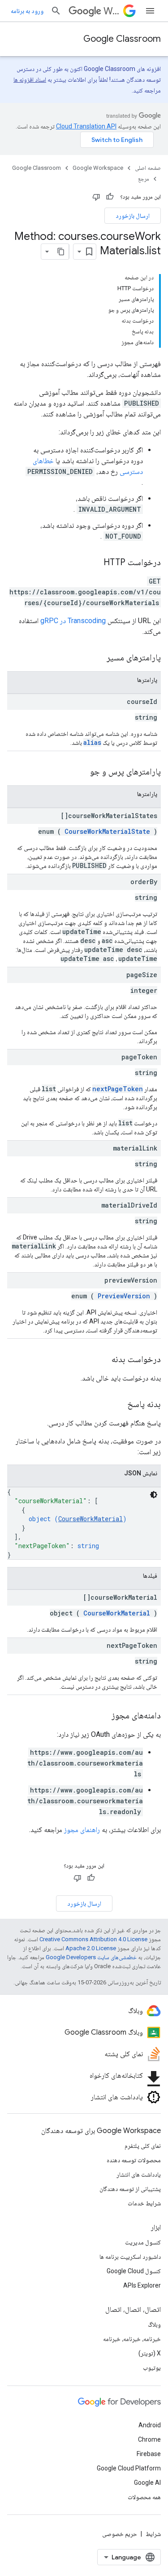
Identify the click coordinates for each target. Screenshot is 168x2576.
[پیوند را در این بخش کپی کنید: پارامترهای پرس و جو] (79, 772)
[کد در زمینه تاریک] (154, 1495)
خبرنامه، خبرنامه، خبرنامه (132, 2339)
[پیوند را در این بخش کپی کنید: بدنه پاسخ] (116, 1405)
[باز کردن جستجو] (56, 11)
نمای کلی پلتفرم (143, 2146)
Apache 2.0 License (91, 1948)
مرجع (144, 179)
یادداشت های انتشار (139, 2174)
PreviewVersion (124, 1296)
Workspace (112, 11)
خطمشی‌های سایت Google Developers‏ (91, 1957)
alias (92, 742)
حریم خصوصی (120, 2534)
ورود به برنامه (27, 11)
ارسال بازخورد (133, 216)
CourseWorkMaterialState (107, 831)
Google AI (147, 2483)
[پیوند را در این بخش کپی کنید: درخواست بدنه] (103, 1360)
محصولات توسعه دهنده (134, 2160)
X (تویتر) (150, 2353)
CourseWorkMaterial (90, 1519)
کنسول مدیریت (143, 2242)
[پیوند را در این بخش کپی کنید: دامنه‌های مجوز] (103, 1716)
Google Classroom (122, 39)
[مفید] (110, 197)
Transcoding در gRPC (73, 621)
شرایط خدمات (144, 2203)
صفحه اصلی (148, 168)
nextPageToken (118, 1089)
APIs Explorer (142, 2285)
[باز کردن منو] (150, 11)
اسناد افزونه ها (30, 80)
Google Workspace (98, 168)
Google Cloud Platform (129, 2468)
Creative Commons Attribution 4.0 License (93, 1939)
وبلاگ (154, 2324)
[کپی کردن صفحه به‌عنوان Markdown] (61, 252)
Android (150, 2425)
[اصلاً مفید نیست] (96, 197)
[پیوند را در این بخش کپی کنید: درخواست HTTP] (95, 563)
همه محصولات (144, 2497)
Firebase (149, 2454)
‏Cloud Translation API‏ (86, 126)
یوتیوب (152, 2368)
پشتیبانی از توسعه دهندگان (130, 2189)
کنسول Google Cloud (134, 2271)
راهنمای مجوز (82, 1830)
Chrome (149, 2439)
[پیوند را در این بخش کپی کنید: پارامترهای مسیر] (95, 658)
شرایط (153, 2534)
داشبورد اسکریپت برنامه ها (130, 2257)
